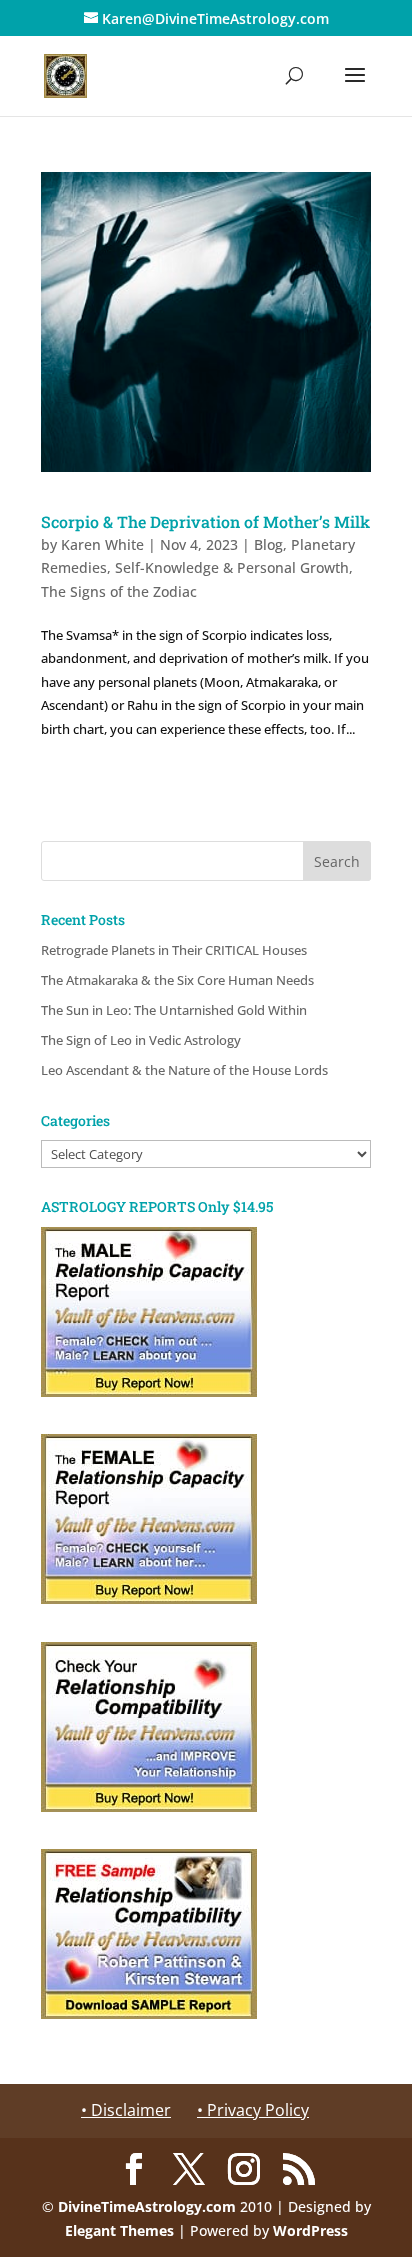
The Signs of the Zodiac (119, 591)
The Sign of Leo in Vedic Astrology (141, 1040)
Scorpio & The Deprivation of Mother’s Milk (205, 521)
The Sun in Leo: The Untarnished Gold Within (174, 1010)
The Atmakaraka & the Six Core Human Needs (177, 980)
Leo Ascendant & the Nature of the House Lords (184, 1070)
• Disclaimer (126, 2110)
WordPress (310, 2230)
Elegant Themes (119, 2230)
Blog (268, 544)
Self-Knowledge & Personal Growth (232, 567)
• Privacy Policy (253, 2110)
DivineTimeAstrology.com (147, 2206)
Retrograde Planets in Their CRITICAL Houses (174, 950)
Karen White (102, 544)
